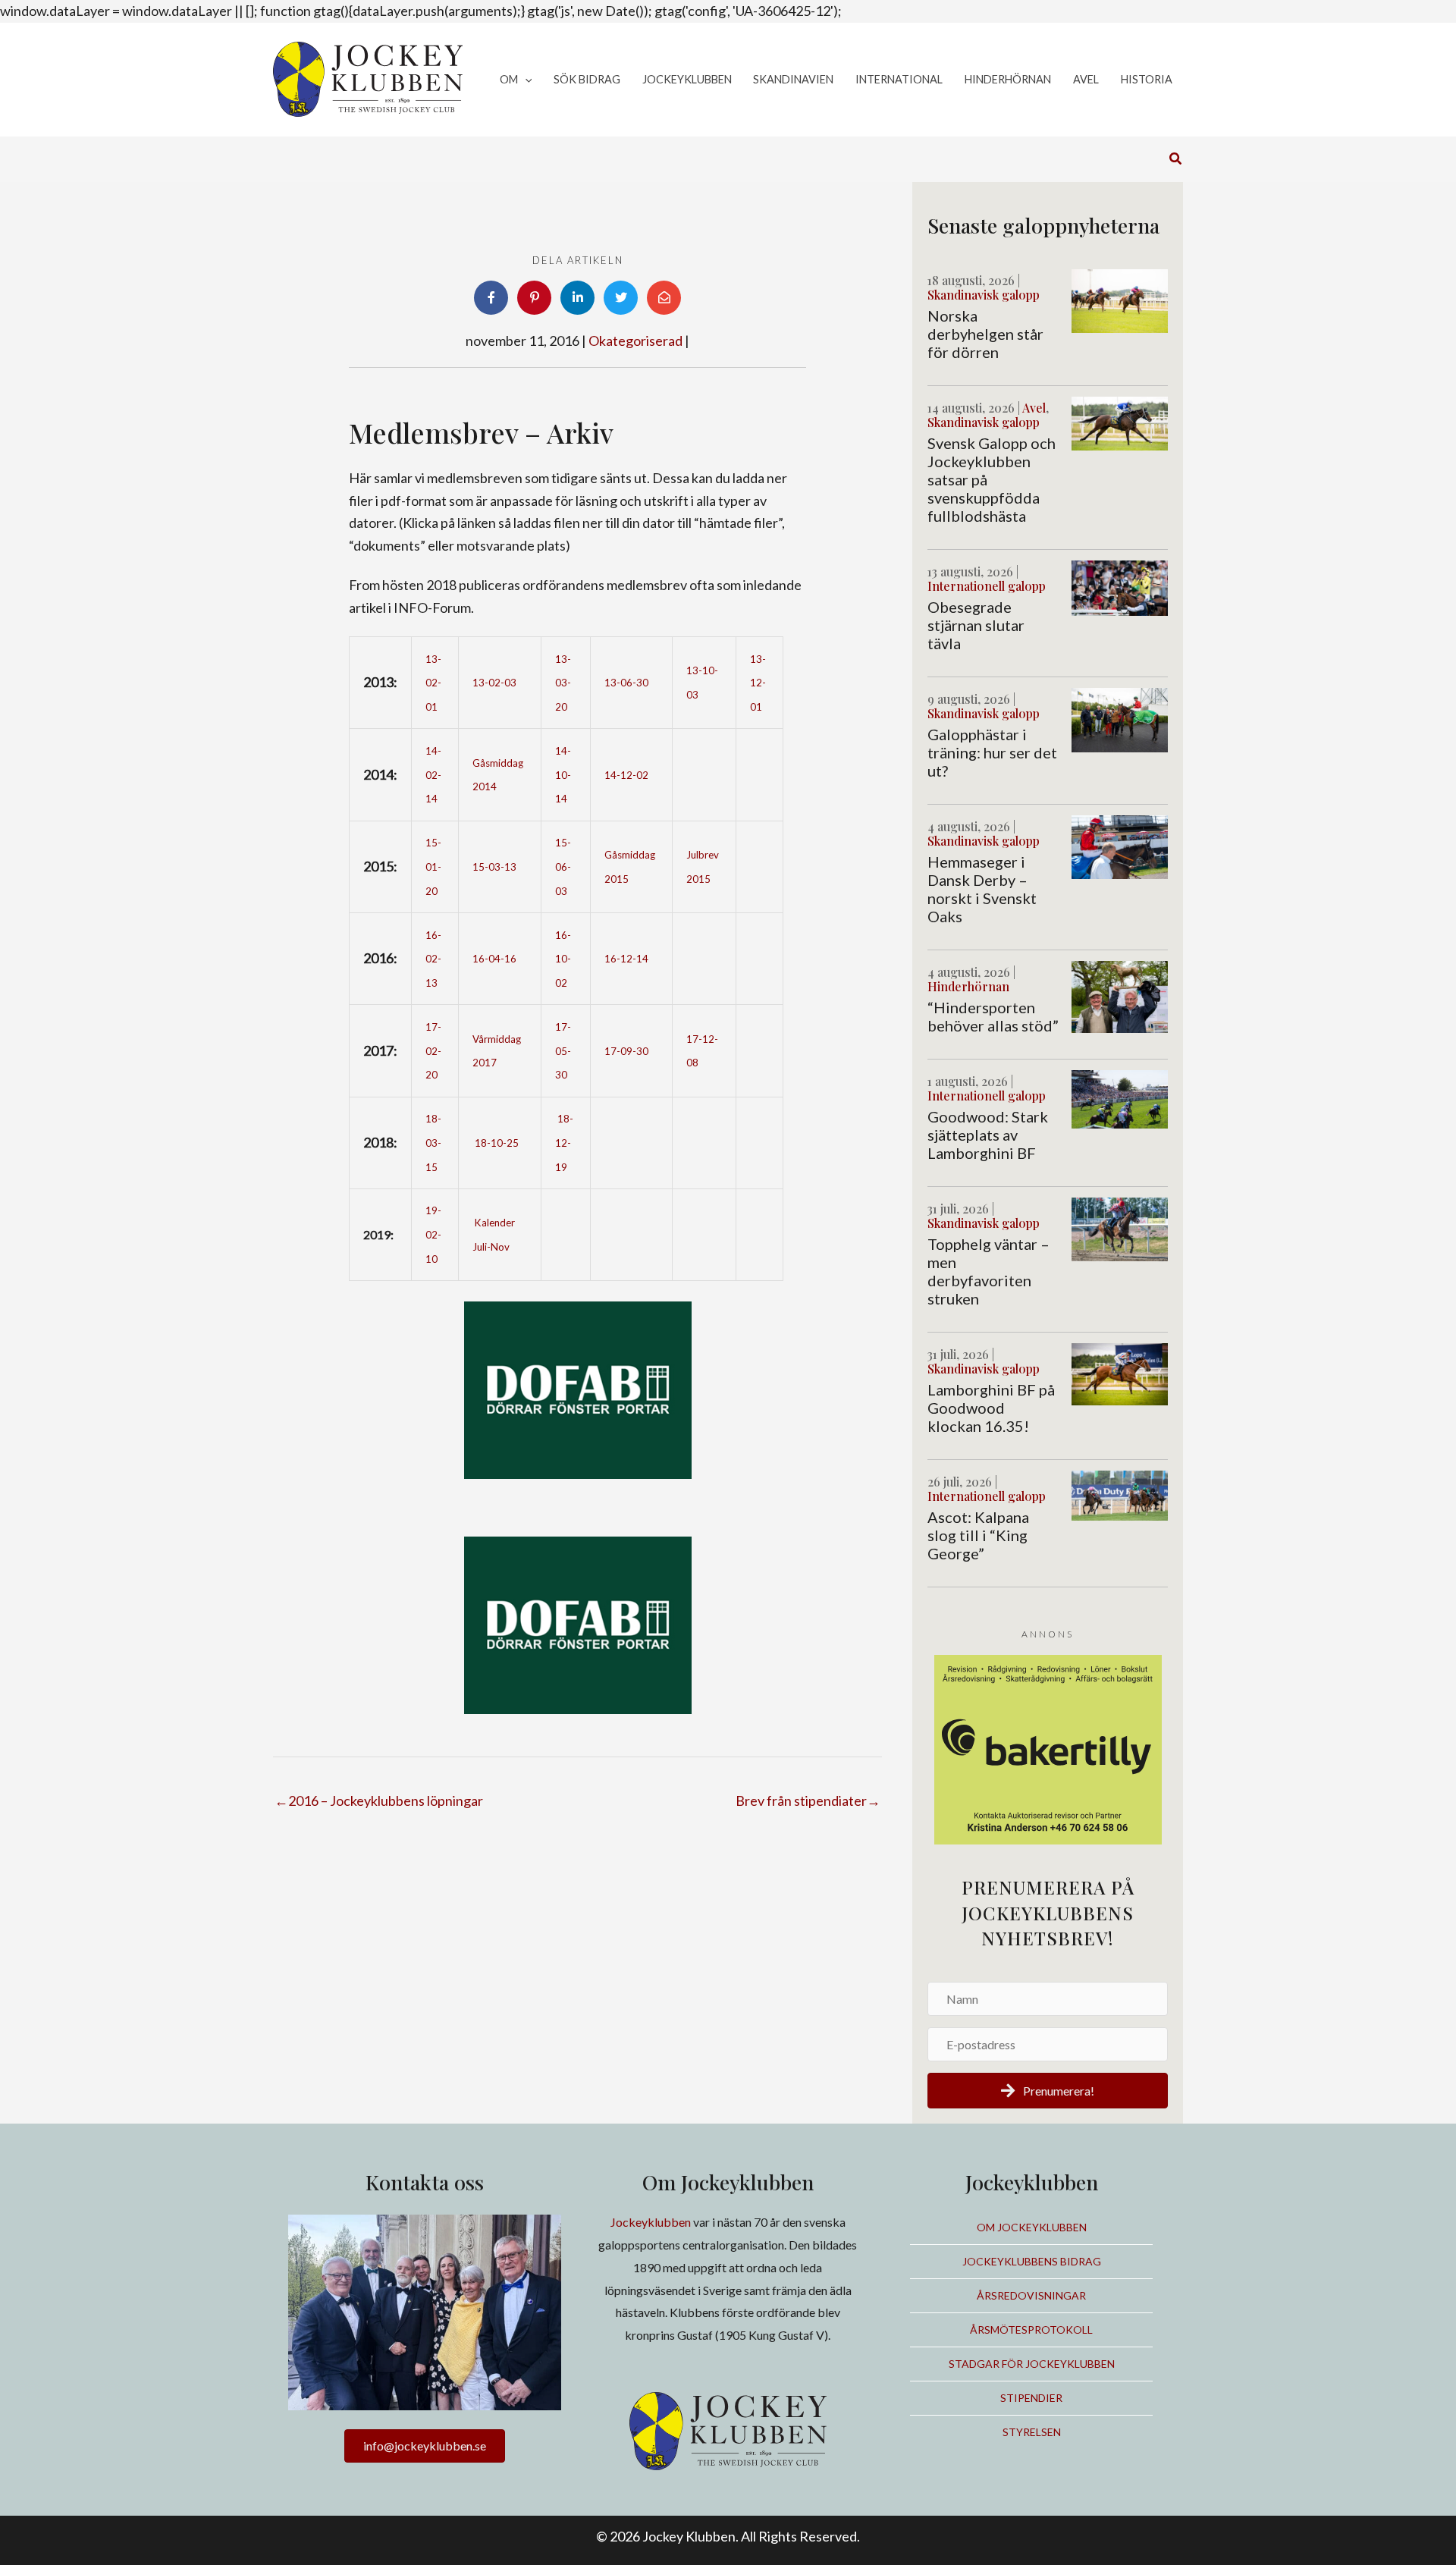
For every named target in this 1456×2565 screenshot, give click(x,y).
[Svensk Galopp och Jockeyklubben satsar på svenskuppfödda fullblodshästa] (1120, 422)
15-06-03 (563, 867)
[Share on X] (621, 298)
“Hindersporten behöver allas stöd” (993, 1016)
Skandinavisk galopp (984, 295)
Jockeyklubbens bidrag (1032, 2261)
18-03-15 (433, 1143)
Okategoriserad (635, 341)
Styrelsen (1032, 2432)
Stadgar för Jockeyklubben (1032, 2364)
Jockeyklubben (651, 2222)
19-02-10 (433, 1234)
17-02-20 (433, 1051)
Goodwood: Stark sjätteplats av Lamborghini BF (988, 1135)
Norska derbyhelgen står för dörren (985, 334)
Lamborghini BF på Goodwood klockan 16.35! (991, 1408)
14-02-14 (433, 775)
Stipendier (1031, 2398)
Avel (1034, 408)
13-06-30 (626, 683)
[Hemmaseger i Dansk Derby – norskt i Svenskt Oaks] (1120, 846)
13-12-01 (758, 683)
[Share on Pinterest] (534, 298)
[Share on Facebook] (491, 298)
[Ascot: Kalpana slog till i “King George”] (1120, 1493)
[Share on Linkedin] (577, 298)
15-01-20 (433, 867)
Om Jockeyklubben (1032, 2227)
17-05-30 (563, 1051)
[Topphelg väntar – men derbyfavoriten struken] (1120, 1228)
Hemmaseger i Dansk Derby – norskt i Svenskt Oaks (982, 889)
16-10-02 (563, 959)
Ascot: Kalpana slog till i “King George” (978, 1535)
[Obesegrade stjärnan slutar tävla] (1120, 586)
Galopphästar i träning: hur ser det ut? (992, 752)
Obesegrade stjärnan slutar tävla (976, 625)
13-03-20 (563, 683)
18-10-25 (497, 1143)
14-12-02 (626, 775)
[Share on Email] (664, 298)
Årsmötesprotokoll (1031, 2330)
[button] (525, 80)
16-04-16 (494, 959)
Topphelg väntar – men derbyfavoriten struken (988, 1271)
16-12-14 (626, 959)
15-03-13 (494, 867)
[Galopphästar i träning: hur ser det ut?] (1120, 718)
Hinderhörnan (968, 986)
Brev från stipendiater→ (808, 1801)
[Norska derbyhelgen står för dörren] (1120, 300)
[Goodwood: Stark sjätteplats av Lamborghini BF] (1120, 1097)
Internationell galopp (987, 586)
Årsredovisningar (1031, 2295)
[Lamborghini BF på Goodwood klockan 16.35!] (1120, 1373)
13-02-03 (494, 683)
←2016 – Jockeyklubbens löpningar (379, 1801)
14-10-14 (563, 775)
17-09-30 (626, 1051)
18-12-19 (564, 1143)
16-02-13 (433, 959)
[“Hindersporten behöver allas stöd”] (1120, 995)
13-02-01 (433, 683)
